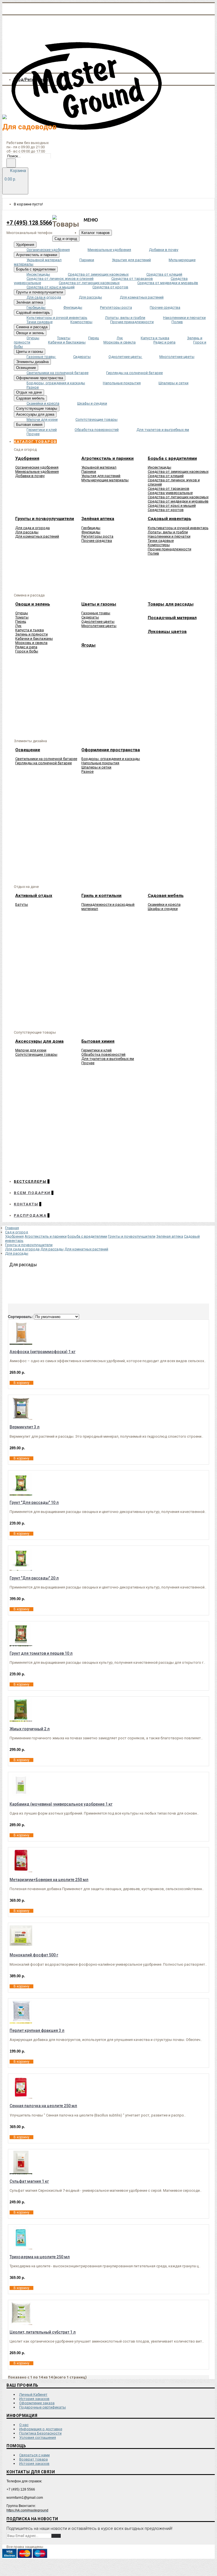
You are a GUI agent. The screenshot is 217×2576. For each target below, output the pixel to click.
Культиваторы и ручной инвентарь (178, 528)
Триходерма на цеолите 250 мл (40, 2257)
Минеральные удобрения (37, 472)
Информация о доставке (41, 2429)
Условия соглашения (38, 2437)
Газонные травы (96, 613)
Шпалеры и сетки (96, 767)
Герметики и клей (96, 1050)
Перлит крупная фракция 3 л (37, 2030)
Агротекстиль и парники (46, 1236)
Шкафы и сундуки (163, 909)
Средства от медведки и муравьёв (178, 501)
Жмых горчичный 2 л (30, 1729)
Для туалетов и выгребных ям (108, 1059)
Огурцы (22, 613)
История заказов (34, 2399)
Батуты (22, 904)
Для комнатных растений (37, 536)
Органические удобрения (37, 467)
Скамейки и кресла (164, 904)
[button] (35, 442)
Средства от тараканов (169, 489)
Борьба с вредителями (87, 1236)
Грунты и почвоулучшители (132, 1236)
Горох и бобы (27, 651)
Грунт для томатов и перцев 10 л (41, 1653)
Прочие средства (97, 541)
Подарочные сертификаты (43, 2407)
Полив (153, 553)
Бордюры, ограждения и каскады (111, 759)
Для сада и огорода (32, 528)
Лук (18, 626)
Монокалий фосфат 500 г (34, 1955)
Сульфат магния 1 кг (29, 2181)
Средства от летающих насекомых (178, 497)
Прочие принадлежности (170, 549)
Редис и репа (26, 647)
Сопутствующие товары (36, 1054)
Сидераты (90, 617)
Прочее (88, 1063)
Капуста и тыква (30, 630)
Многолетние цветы (99, 626)
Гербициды (91, 528)
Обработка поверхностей (103, 1054)
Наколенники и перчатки (169, 536)
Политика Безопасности (40, 2433)
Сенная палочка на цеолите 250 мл (43, 2106)
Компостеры (159, 545)
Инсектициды (160, 467)
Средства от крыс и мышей (172, 505)
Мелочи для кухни (31, 1050)
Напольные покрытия (100, 763)
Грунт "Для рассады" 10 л (34, 1502)
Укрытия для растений (101, 476)
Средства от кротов (166, 510)
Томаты (22, 617)
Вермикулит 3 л (25, 1427)
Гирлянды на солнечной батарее (44, 763)
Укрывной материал (99, 467)
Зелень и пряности (32, 634)
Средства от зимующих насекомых (178, 472)
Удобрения (14, 1236)
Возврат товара (33, 2459)
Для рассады (27, 532)
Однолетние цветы (98, 622)
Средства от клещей (166, 476)
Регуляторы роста (97, 536)
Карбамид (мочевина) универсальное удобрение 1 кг (61, 1804)
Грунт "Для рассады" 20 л (34, 1578)
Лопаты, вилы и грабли (168, 532)
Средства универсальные (170, 493)
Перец (21, 622)
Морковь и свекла (31, 643)
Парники (89, 472)
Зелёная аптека (170, 1236)
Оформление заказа (37, 2403)
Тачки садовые (161, 541)
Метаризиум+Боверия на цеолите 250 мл (49, 1880)
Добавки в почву (30, 476)
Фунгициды (91, 532)
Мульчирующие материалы (105, 480)
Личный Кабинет (33, 2394)
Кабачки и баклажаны (34, 638)
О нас (24, 2425)
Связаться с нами (34, 2455)
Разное (87, 771)
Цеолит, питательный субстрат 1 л (43, 2332)
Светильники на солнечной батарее (46, 759)
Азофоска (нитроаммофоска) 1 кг (43, 1352)
